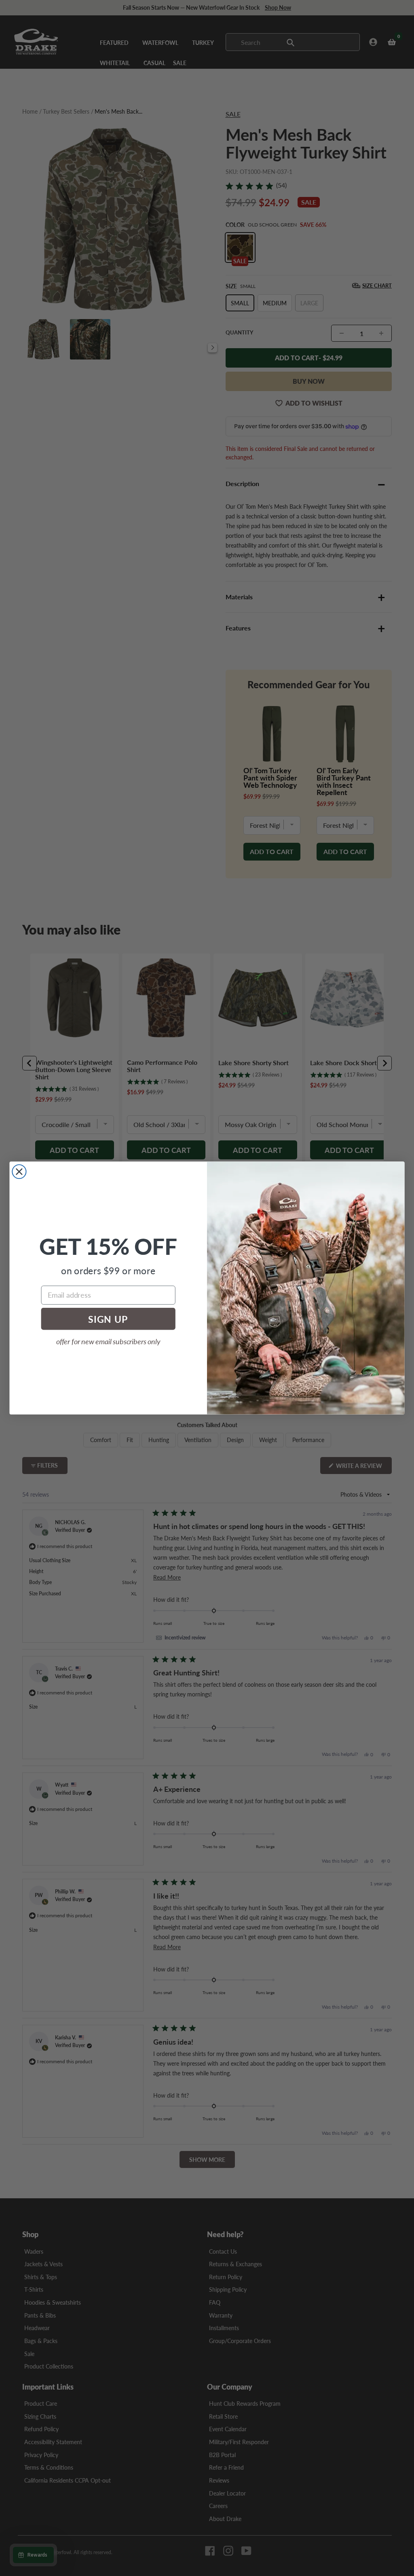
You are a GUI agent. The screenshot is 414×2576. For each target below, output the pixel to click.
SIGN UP (108, 1319)
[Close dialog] (19, 1172)
